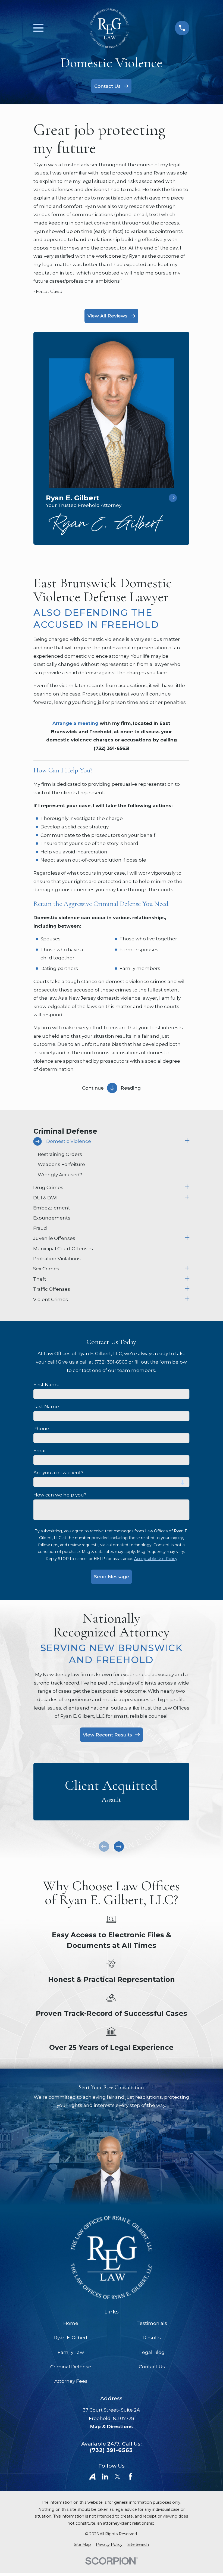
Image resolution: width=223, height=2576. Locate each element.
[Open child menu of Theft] (187, 1279)
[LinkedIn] (105, 2477)
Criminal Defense (71, 2367)
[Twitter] (118, 2477)
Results (152, 2338)
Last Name (46, 1406)
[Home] (109, 28)
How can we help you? (60, 1495)
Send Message (111, 1577)
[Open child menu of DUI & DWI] (187, 1198)
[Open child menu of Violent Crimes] (187, 1300)
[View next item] (119, 1847)
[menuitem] (108, 1141)
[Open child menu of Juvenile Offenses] (187, 1238)
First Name (46, 1384)
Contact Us (152, 2367)
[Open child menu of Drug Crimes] (187, 1188)
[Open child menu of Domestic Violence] (187, 1141)
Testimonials (152, 2323)
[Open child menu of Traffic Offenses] (187, 1289)
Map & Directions (111, 2427)
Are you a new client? (58, 1473)
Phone (41, 1429)
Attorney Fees (71, 2381)
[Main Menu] (38, 28)
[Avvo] (92, 2477)
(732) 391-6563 (111, 2450)
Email (40, 1451)
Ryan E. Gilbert (71, 2338)
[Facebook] (130, 2477)
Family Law (71, 2352)
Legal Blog (152, 2352)
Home (71, 2323)
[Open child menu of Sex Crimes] (187, 1269)
